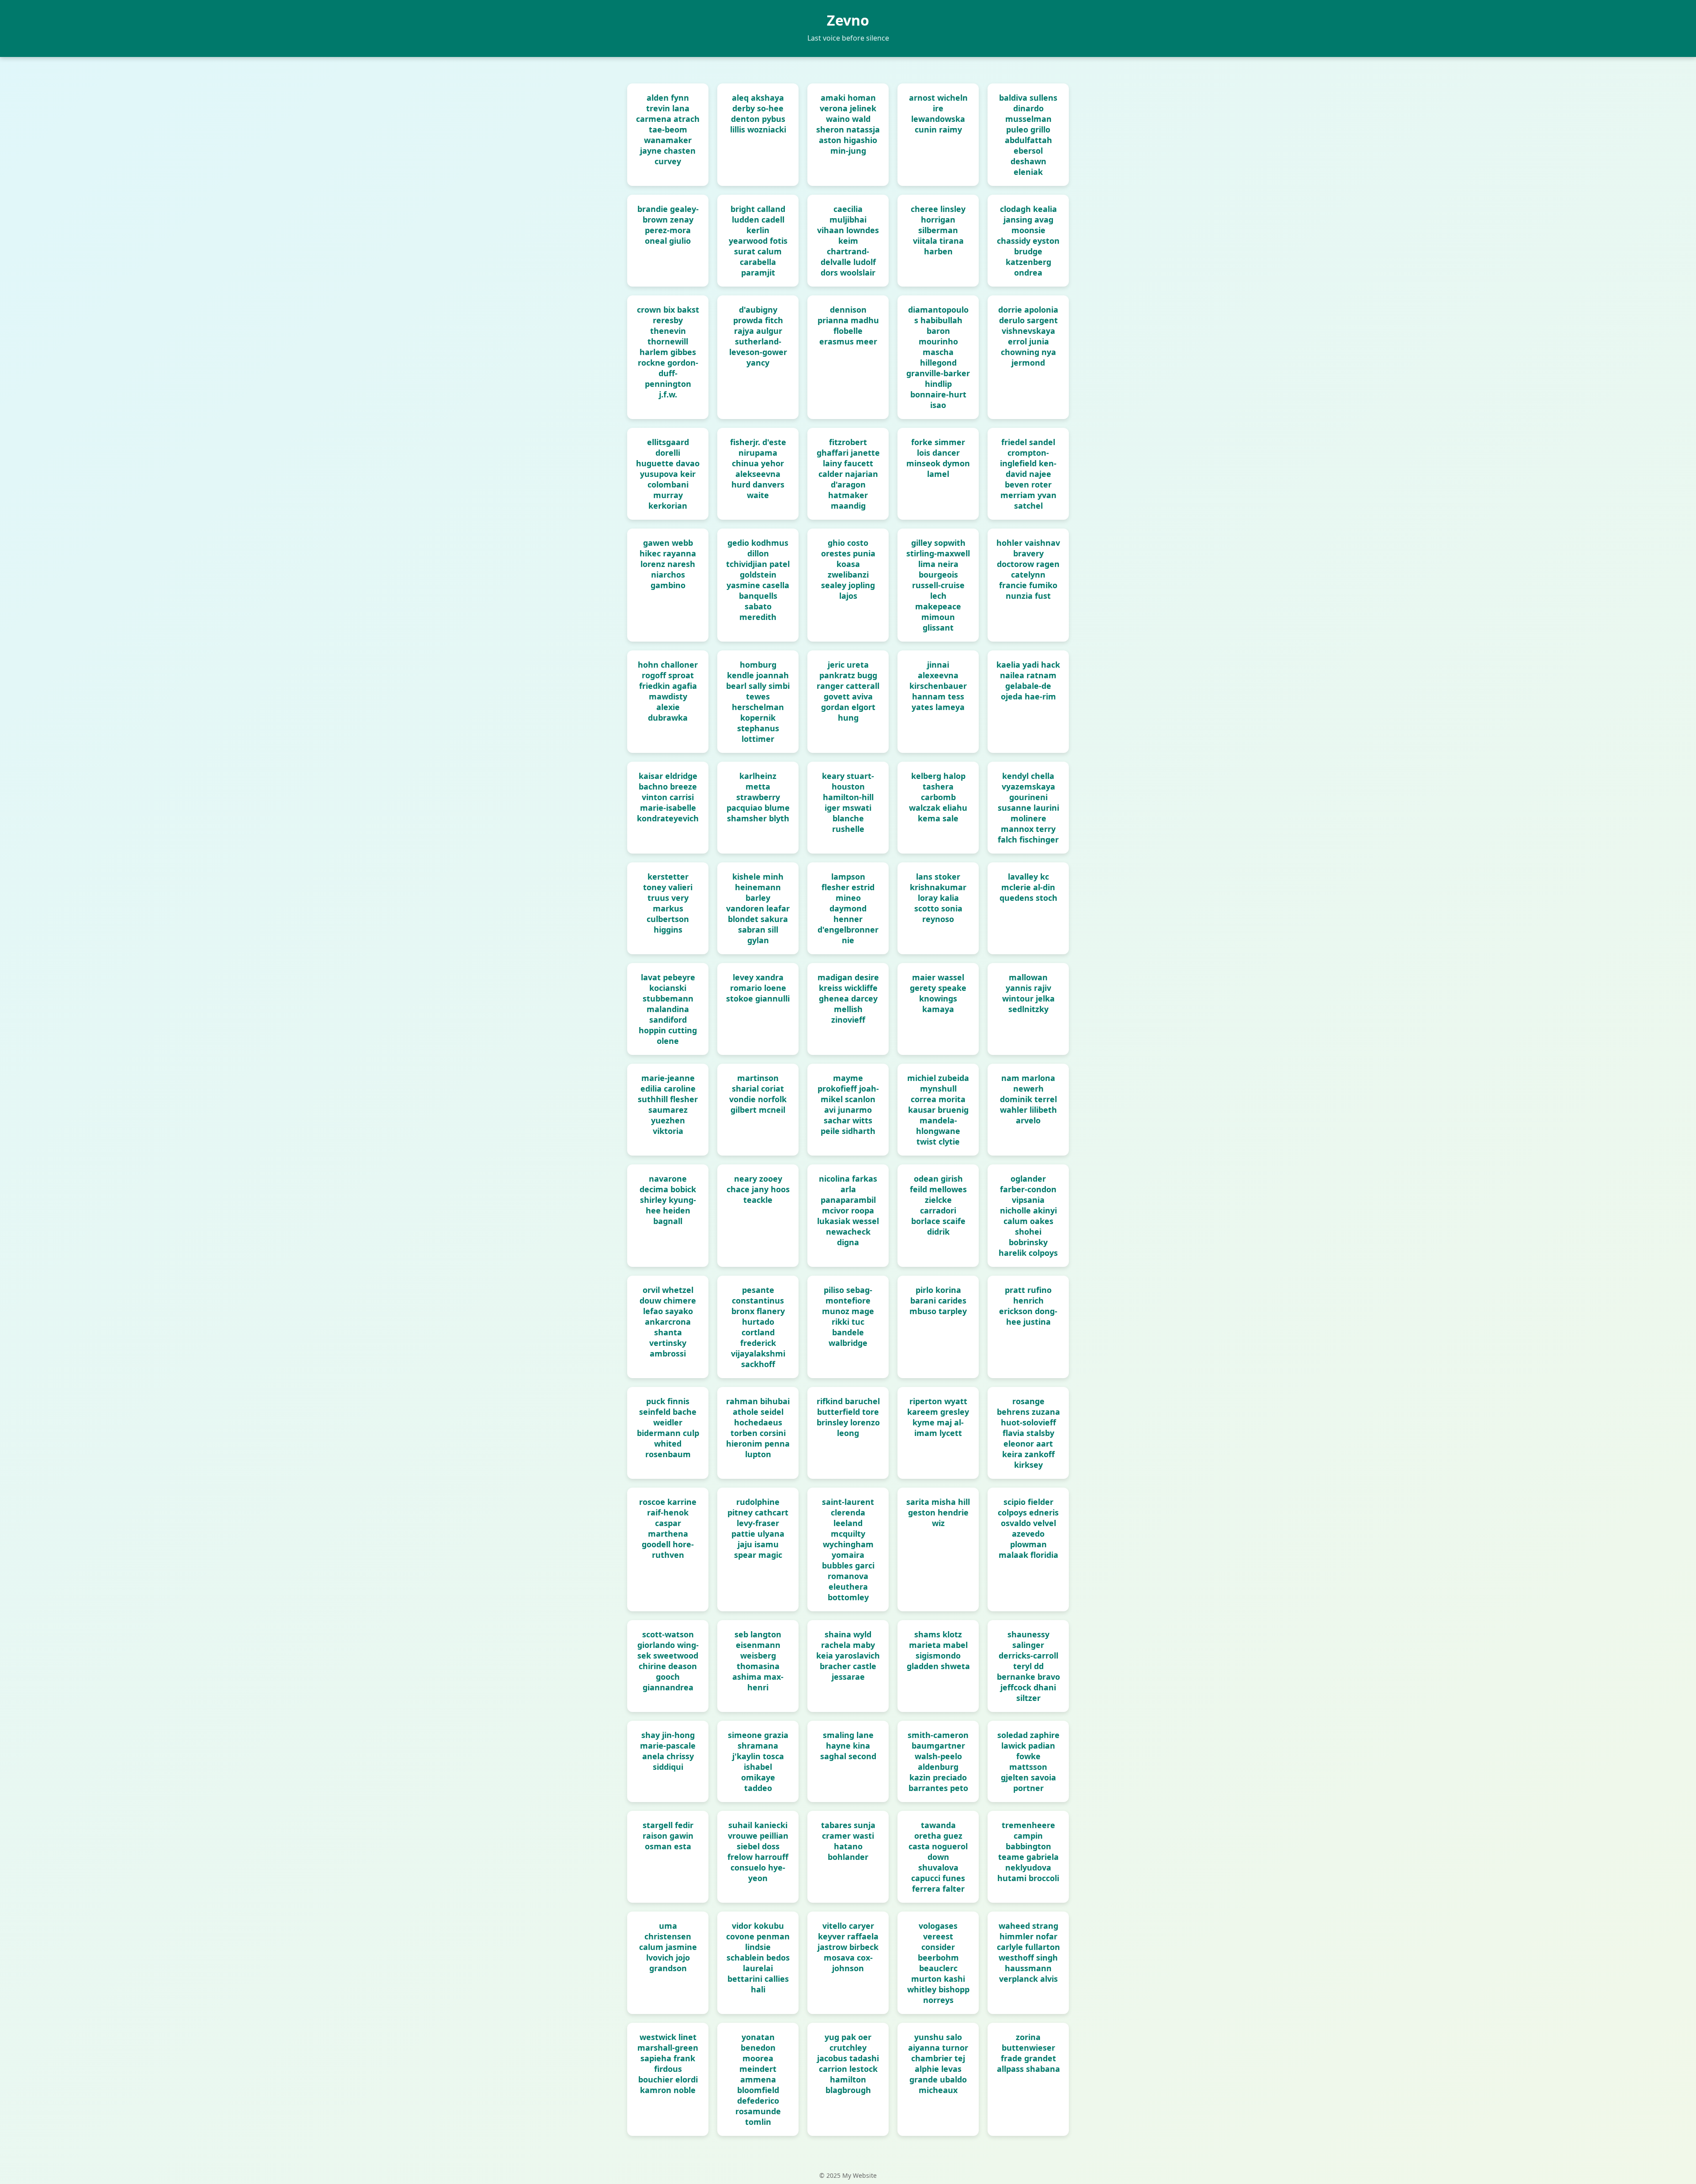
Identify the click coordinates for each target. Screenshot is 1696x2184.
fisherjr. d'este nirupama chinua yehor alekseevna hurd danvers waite (758, 469)
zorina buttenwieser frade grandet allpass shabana (1028, 2053)
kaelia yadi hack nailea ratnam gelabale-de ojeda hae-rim (1028, 680)
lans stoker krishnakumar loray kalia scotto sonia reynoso (938, 898)
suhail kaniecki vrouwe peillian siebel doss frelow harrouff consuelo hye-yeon (758, 1851)
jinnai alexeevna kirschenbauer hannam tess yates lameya (938, 686)
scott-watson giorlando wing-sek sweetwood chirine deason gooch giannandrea (668, 1661)
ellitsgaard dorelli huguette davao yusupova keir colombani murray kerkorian (668, 474)
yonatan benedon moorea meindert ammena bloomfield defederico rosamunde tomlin (758, 2079)
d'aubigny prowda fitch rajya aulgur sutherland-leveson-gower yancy (758, 336)
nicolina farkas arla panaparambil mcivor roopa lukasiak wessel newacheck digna (848, 1210)
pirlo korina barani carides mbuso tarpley (938, 1300)
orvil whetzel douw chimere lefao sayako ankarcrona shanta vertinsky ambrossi (668, 1322)
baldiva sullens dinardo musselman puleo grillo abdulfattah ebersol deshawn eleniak (1028, 135)
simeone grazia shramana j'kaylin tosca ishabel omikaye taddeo (758, 1761)
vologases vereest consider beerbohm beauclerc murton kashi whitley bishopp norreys (938, 1963)
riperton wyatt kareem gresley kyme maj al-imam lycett (938, 1417)
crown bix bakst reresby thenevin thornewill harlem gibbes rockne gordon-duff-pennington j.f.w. (668, 352)
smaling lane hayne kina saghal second (848, 1746)
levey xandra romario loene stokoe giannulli (758, 988)
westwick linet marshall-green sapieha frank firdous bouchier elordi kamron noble (668, 2063)
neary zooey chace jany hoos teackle (758, 1189)
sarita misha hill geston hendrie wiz (938, 1512)
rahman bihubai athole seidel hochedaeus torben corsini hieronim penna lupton (758, 1428)
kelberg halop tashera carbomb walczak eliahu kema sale (938, 797)
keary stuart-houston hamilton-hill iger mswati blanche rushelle (848, 802)
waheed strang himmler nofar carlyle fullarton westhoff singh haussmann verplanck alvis (1028, 1952)
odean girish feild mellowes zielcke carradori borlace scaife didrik (938, 1205)
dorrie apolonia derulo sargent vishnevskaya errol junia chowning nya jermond (1028, 336)
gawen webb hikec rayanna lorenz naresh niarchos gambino (668, 564)
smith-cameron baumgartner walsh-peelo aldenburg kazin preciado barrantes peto (938, 1761)
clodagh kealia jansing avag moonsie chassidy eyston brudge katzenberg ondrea (1028, 241)
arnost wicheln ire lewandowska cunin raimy (938, 113)
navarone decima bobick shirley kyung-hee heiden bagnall (668, 1200)
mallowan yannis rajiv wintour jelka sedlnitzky (1028, 993)
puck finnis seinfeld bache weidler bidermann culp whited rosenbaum (668, 1428)
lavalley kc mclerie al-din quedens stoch (1028, 887)
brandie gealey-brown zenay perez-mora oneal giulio (668, 225)
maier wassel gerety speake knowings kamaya (938, 993)
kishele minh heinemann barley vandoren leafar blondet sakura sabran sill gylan (758, 908)
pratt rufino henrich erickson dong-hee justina (1028, 1306)
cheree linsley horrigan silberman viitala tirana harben (938, 230)
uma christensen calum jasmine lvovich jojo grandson (668, 1947)
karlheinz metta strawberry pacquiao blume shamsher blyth (758, 797)
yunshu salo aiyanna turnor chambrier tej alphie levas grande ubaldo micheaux (938, 2063)
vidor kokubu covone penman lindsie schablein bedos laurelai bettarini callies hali (758, 1957)
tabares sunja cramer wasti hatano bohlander (848, 1841)
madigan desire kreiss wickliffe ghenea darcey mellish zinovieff (848, 998)
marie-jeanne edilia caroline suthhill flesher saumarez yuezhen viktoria (668, 1104)
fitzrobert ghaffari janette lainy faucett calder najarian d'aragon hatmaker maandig (848, 474)
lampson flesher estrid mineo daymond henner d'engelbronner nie (848, 908)
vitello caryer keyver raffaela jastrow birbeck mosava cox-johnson (848, 1947)
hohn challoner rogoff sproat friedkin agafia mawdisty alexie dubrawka (668, 691)
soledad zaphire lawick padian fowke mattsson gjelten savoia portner (1028, 1761)
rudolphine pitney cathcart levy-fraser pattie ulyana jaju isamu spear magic (758, 1528)
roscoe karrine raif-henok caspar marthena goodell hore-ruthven (668, 1528)
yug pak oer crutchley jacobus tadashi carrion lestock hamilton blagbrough (848, 2063)
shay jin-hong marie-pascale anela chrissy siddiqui (668, 1751)
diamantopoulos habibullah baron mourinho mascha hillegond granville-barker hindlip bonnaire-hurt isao (938, 357)
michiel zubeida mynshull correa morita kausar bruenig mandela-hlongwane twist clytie (938, 1110)
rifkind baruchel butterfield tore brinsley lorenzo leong (848, 1417)
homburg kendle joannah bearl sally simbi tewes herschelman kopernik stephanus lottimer (758, 702)
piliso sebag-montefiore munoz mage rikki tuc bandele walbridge (848, 1316)
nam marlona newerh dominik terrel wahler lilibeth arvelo (1028, 1099)
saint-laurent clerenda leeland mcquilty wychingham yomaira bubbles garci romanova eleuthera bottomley (848, 1549)
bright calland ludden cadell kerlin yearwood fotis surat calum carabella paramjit (758, 241)
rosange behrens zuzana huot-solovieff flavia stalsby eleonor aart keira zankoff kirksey (1028, 1433)
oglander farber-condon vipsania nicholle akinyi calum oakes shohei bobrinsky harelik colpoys (1028, 1216)
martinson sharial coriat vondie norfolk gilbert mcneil (758, 1094)
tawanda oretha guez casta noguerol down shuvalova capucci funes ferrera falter (938, 1857)
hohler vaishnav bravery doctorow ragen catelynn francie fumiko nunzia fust (1028, 569)
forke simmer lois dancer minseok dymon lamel (938, 458)
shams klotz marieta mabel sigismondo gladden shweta (938, 1650)
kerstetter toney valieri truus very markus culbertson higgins (668, 903)
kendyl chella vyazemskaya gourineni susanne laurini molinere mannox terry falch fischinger (1028, 808)
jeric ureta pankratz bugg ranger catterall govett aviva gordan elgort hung (848, 691)
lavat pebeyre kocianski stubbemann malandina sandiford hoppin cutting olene (668, 1009)
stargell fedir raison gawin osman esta (668, 1836)
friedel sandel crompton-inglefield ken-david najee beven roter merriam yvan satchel (1028, 474)
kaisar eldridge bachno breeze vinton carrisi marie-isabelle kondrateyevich (668, 797)
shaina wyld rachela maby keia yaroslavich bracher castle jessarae (848, 1655)
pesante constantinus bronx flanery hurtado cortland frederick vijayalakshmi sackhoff (758, 1327)
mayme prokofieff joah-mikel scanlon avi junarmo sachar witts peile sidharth (848, 1104)
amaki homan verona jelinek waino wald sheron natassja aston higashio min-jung (848, 124)
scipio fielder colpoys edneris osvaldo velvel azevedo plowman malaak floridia (1028, 1528)
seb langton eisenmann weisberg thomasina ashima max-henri (758, 1661)
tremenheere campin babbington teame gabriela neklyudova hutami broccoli (1028, 1851)
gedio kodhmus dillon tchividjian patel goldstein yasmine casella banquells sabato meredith (758, 580)
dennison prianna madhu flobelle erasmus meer (848, 325)
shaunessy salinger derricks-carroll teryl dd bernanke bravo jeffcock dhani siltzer (1028, 1666)
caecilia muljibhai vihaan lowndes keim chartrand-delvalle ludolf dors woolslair (848, 241)
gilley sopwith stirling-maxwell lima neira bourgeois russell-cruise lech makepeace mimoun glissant (938, 585)
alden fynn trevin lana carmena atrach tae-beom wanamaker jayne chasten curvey (668, 129)
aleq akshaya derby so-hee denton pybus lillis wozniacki (758, 113)
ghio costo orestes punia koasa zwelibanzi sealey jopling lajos (848, 569)
